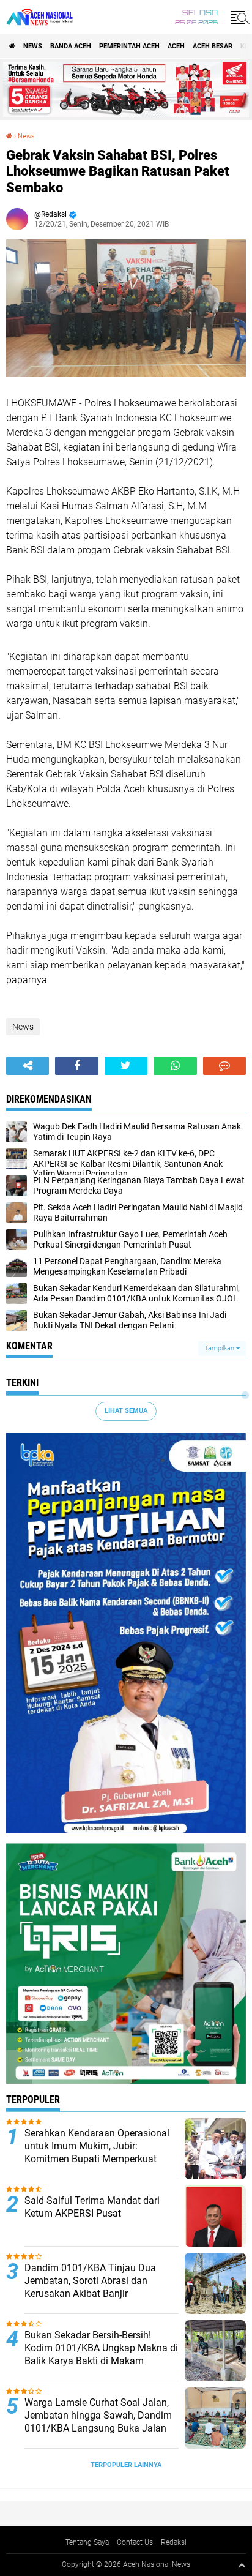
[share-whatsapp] (175, 1066)
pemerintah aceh (129, 46)
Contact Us (135, 2542)
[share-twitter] (126, 1066)
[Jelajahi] (238, 17)
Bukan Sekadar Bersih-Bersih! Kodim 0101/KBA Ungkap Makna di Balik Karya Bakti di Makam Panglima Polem (101, 2354)
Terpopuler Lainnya (126, 2465)
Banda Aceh (71, 46)
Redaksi (174, 2542)
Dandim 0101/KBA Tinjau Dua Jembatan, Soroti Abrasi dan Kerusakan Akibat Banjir (90, 2281)
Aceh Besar (213, 46)
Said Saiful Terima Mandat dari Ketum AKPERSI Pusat (92, 2207)
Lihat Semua (126, 1411)
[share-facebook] (76, 1066)
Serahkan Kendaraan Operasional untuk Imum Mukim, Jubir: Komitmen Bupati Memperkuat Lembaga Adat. (97, 2152)
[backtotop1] (242, 2565)
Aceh (176, 46)
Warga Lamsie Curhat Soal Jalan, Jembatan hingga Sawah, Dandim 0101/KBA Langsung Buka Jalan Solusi (98, 2421)
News (33, 46)
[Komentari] (224, 1066)
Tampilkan (220, 1348)
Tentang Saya (87, 2542)
